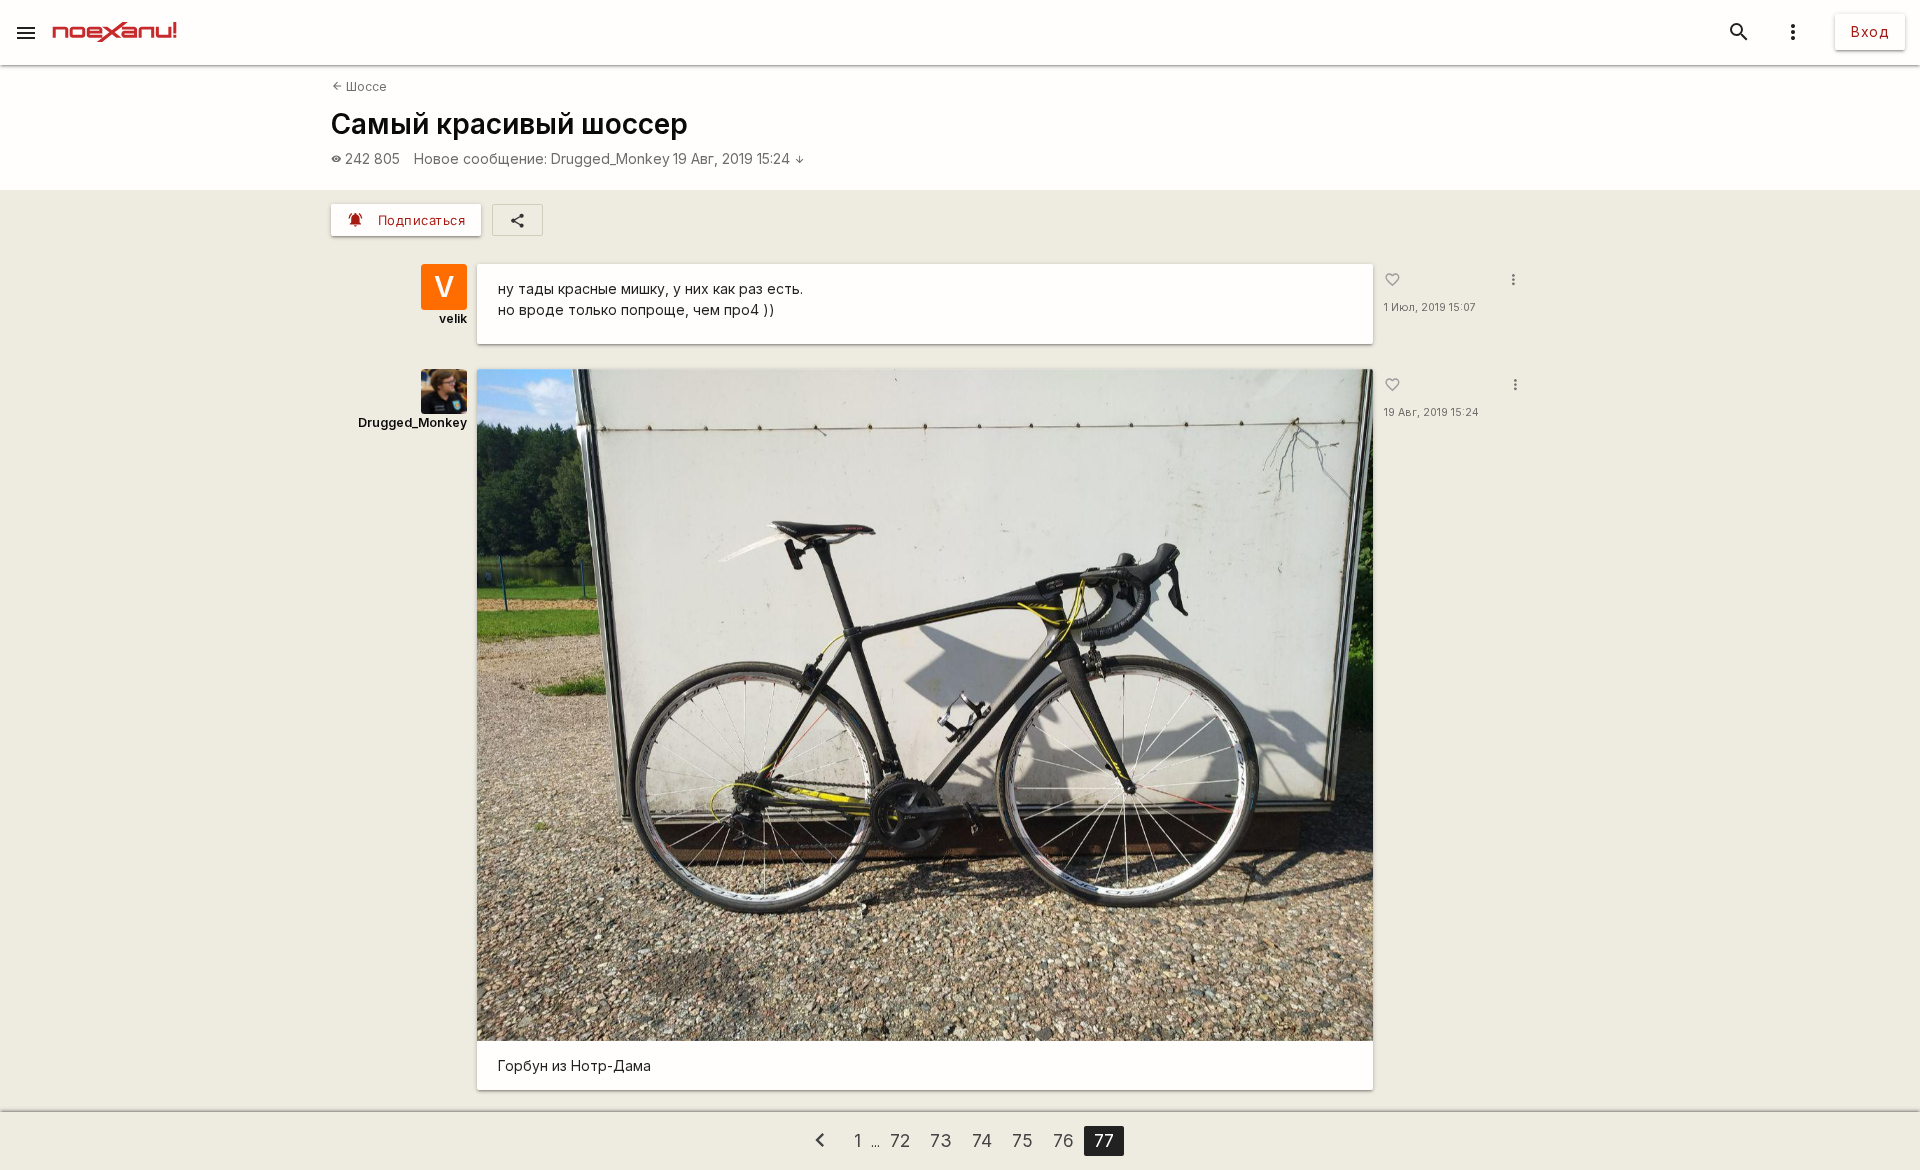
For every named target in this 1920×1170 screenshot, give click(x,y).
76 (1063, 1140)
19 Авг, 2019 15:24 (739, 158)
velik (453, 318)
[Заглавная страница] (114, 14)
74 (982, 1140)
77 (1104, 1140)
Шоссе (359, 86)
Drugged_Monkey (610, 158)
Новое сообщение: (480, 158)
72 (900, 1140)
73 (941, 1140)
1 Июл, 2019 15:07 (1430, 307)
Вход (1870, 31)
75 (1022, 1140)
